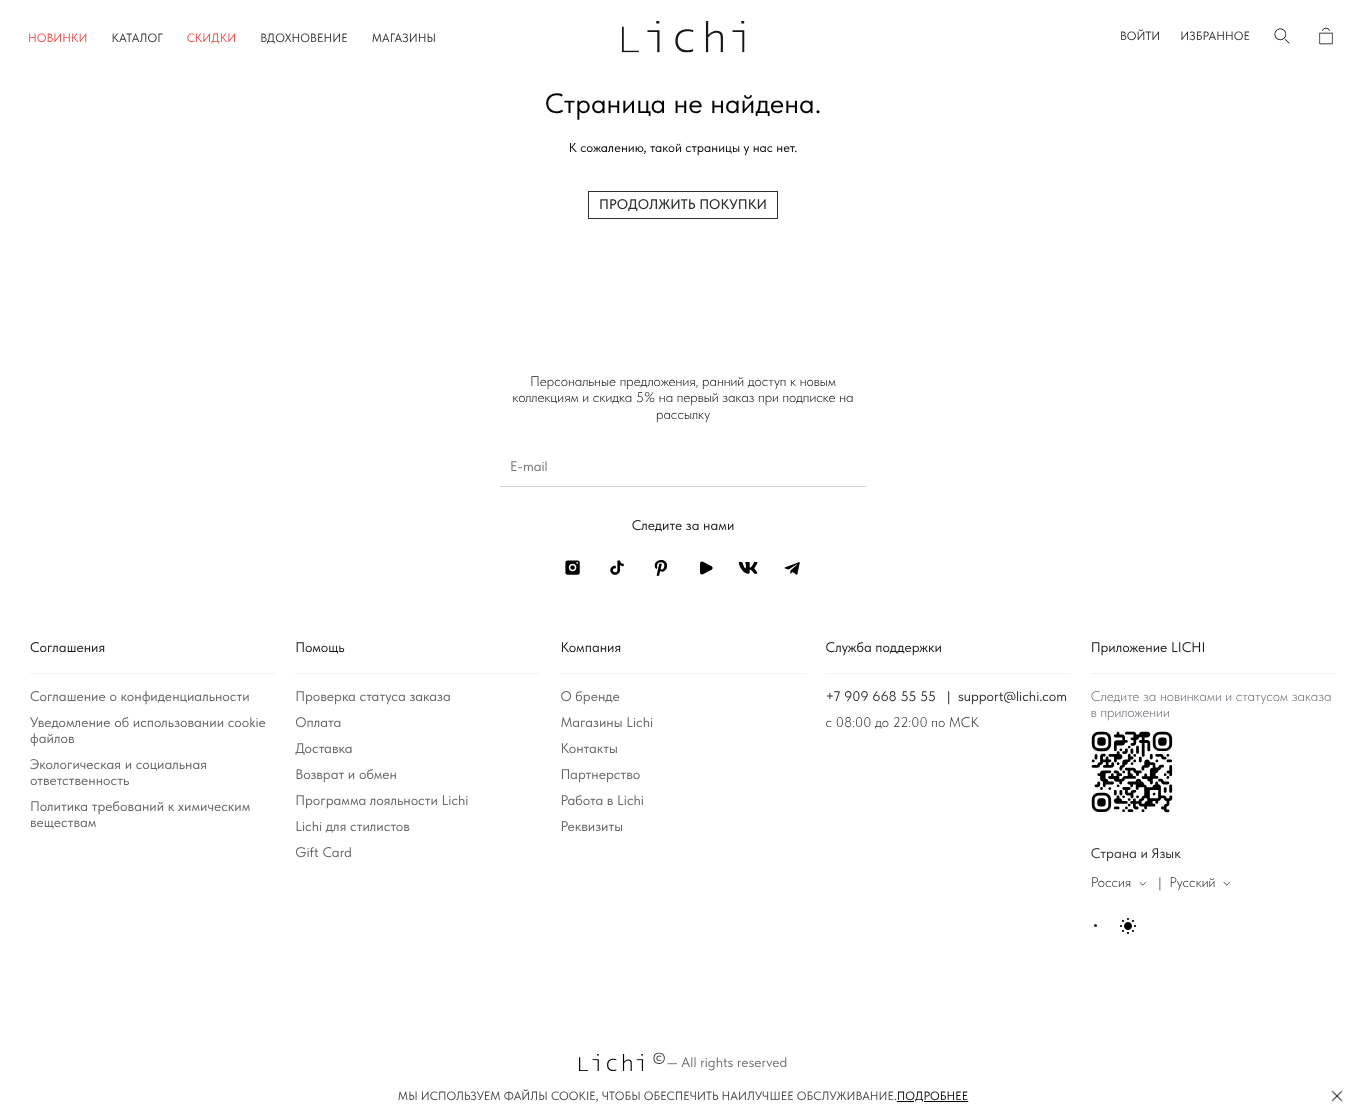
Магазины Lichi (606, 723)
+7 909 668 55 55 (881, 697)
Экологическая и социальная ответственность (118, 773)
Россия (1111, 883)
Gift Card (323, 853)
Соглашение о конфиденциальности (140, 697)
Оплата (318, 723)
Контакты (588, 749)
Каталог (137, 38)
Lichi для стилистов (352, 827)
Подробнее (932, 1096)
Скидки (212, 38)
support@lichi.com (1012, 697)
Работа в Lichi (602, 801)
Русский (1192, 883)
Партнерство (600, 775)
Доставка (323, 749)
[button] (1140, 36)
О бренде (589, 697)
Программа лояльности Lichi (381, 801)
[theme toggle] (1116, 926)
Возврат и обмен (346, 775)
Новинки (58, 38)
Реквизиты (591, 827)
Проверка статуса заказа (373, 697)
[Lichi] (683, 35)
